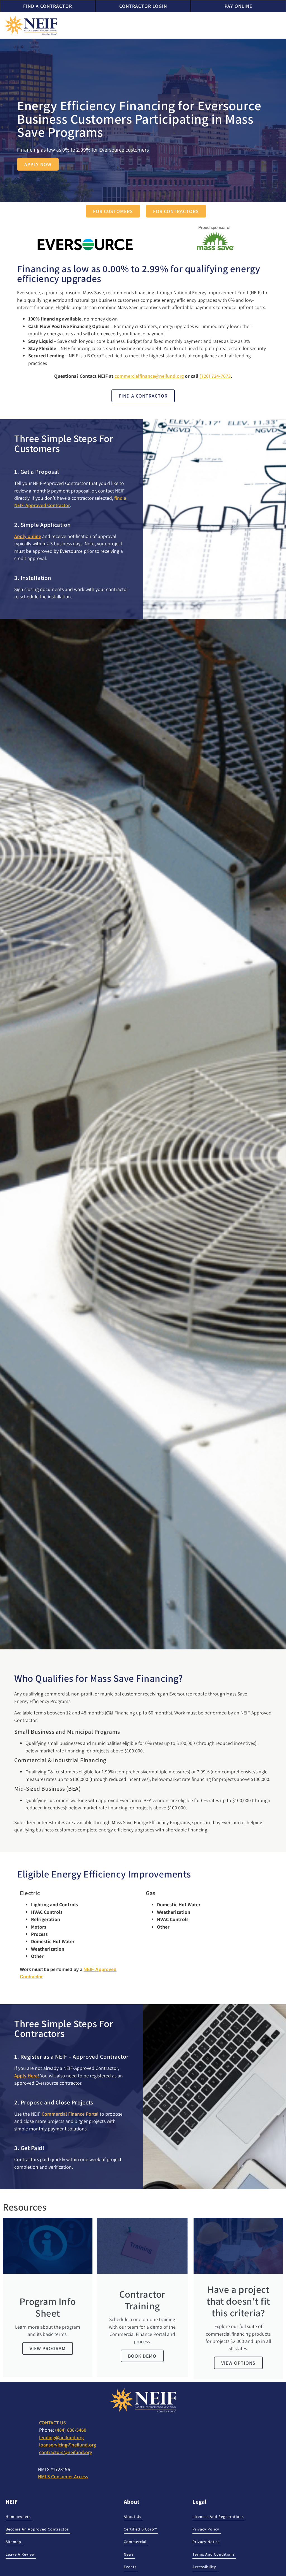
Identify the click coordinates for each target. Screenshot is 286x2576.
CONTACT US (53, 2423)
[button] (279, 25)
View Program (48, 2348)
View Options (238, 2363)
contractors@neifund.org (66, 2452)
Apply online (28, 536)
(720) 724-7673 (215, 376)
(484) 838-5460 (71, 2430)
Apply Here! (27, 2076)
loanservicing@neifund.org (68, 2445)
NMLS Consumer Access (63, 2476)
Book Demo (142, 2356)
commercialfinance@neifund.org (149, 376)
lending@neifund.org (61, 2437)
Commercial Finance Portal (70, 2114)
